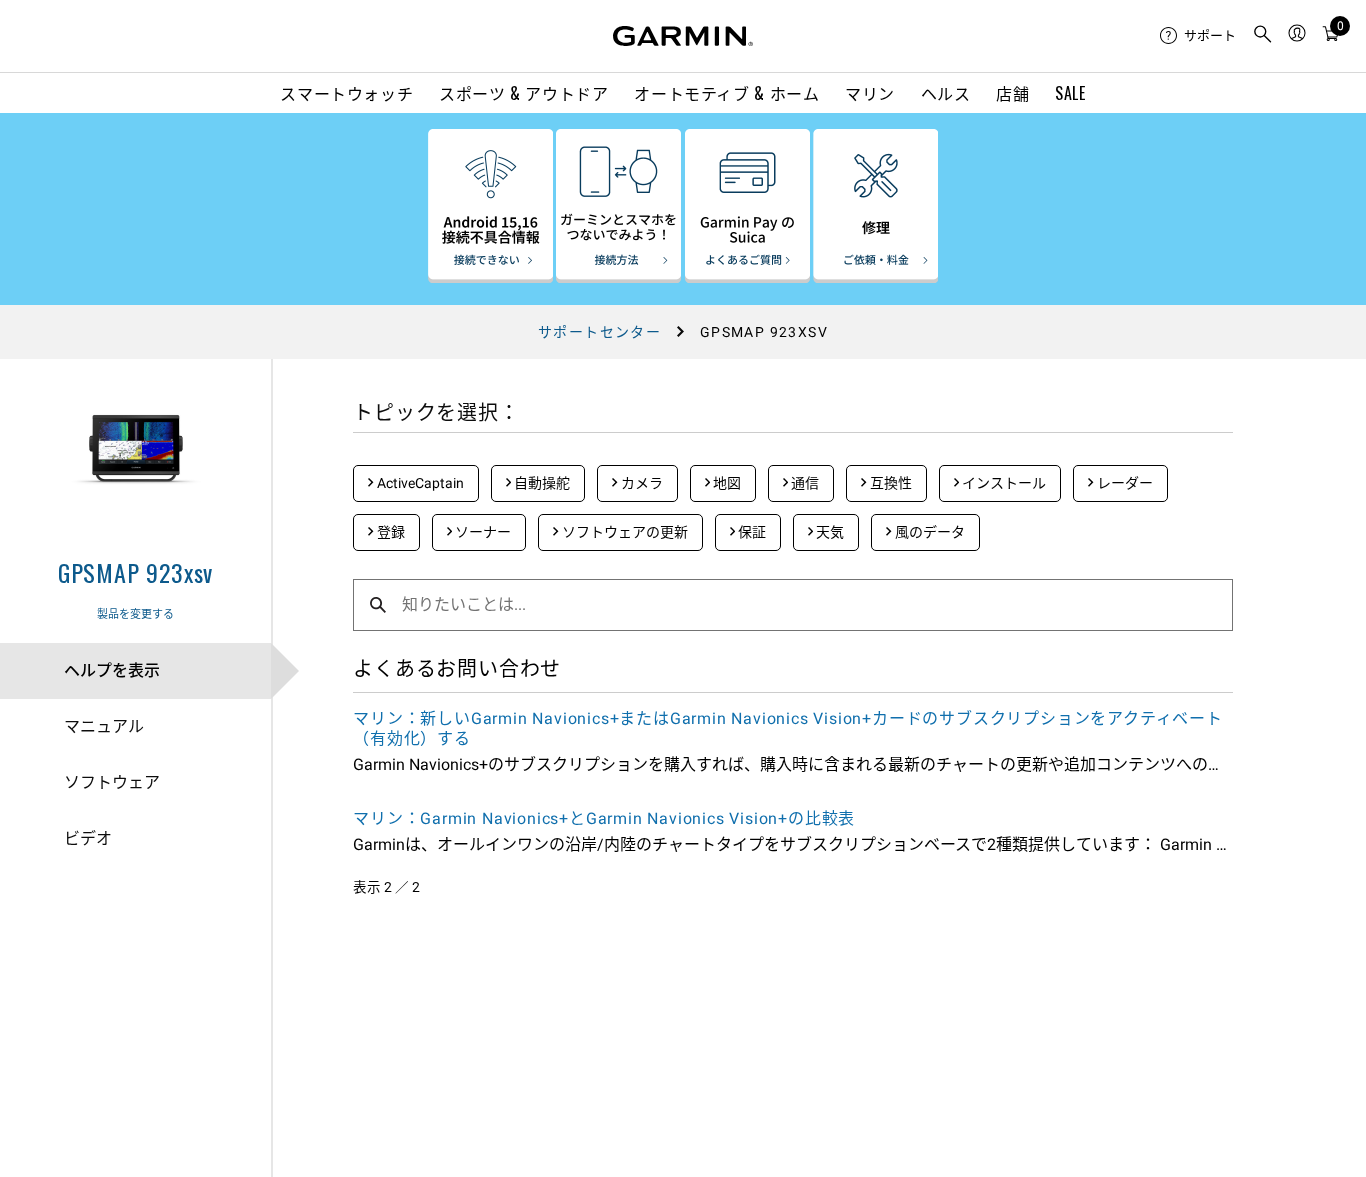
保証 (750, 532)
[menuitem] (1198, 36)
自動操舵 (540, 483)
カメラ (640, 483)
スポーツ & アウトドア (524, 93)
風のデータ (928, 532)
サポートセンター (599, 332)
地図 (725, 483)
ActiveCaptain (419, 483)
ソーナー (481, 532)
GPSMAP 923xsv (135, 572)
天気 (828, 532)
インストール (1002, 483)
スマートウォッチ (346, 93)
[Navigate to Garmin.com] (683, 36)
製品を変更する (135, 614)
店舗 (1012, 93)
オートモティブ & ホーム (726, 93)
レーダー (1123, 483)
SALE (1070, 93)
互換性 (889, 483)
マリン (870, 93)
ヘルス (946, 93)
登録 (389, 532)
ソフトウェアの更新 (623, 532)
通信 (803, 483)
